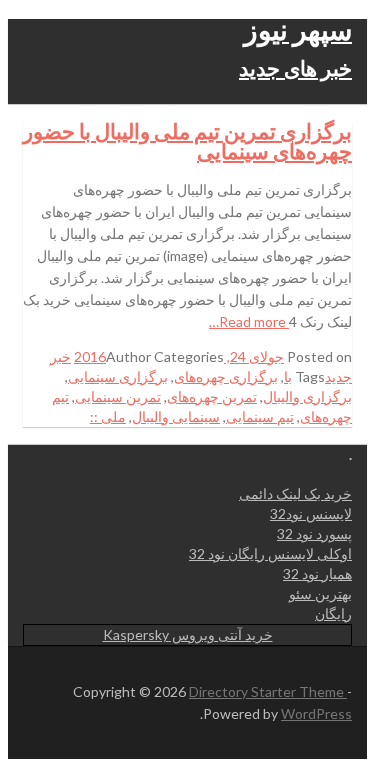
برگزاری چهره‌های (226, 376)
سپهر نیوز (298, 29)
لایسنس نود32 (311, 513)
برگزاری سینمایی (118, 376)
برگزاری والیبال (307, 396)
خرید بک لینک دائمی (295, 493)
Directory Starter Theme (268, 691)
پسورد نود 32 (314, 533)
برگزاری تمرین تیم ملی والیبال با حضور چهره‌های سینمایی (187, 140)
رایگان (333, 613)
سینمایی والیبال (176, 416)
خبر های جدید (295, 67)
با (288, 376)
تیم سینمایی (260, 416)
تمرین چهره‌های (212, 396)
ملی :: (108, 416)
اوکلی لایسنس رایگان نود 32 (270, 553)
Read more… (249, 321)
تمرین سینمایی (118, 396)
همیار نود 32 (317, 573)
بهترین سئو (320, 593)
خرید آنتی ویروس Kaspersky (188, 634)
